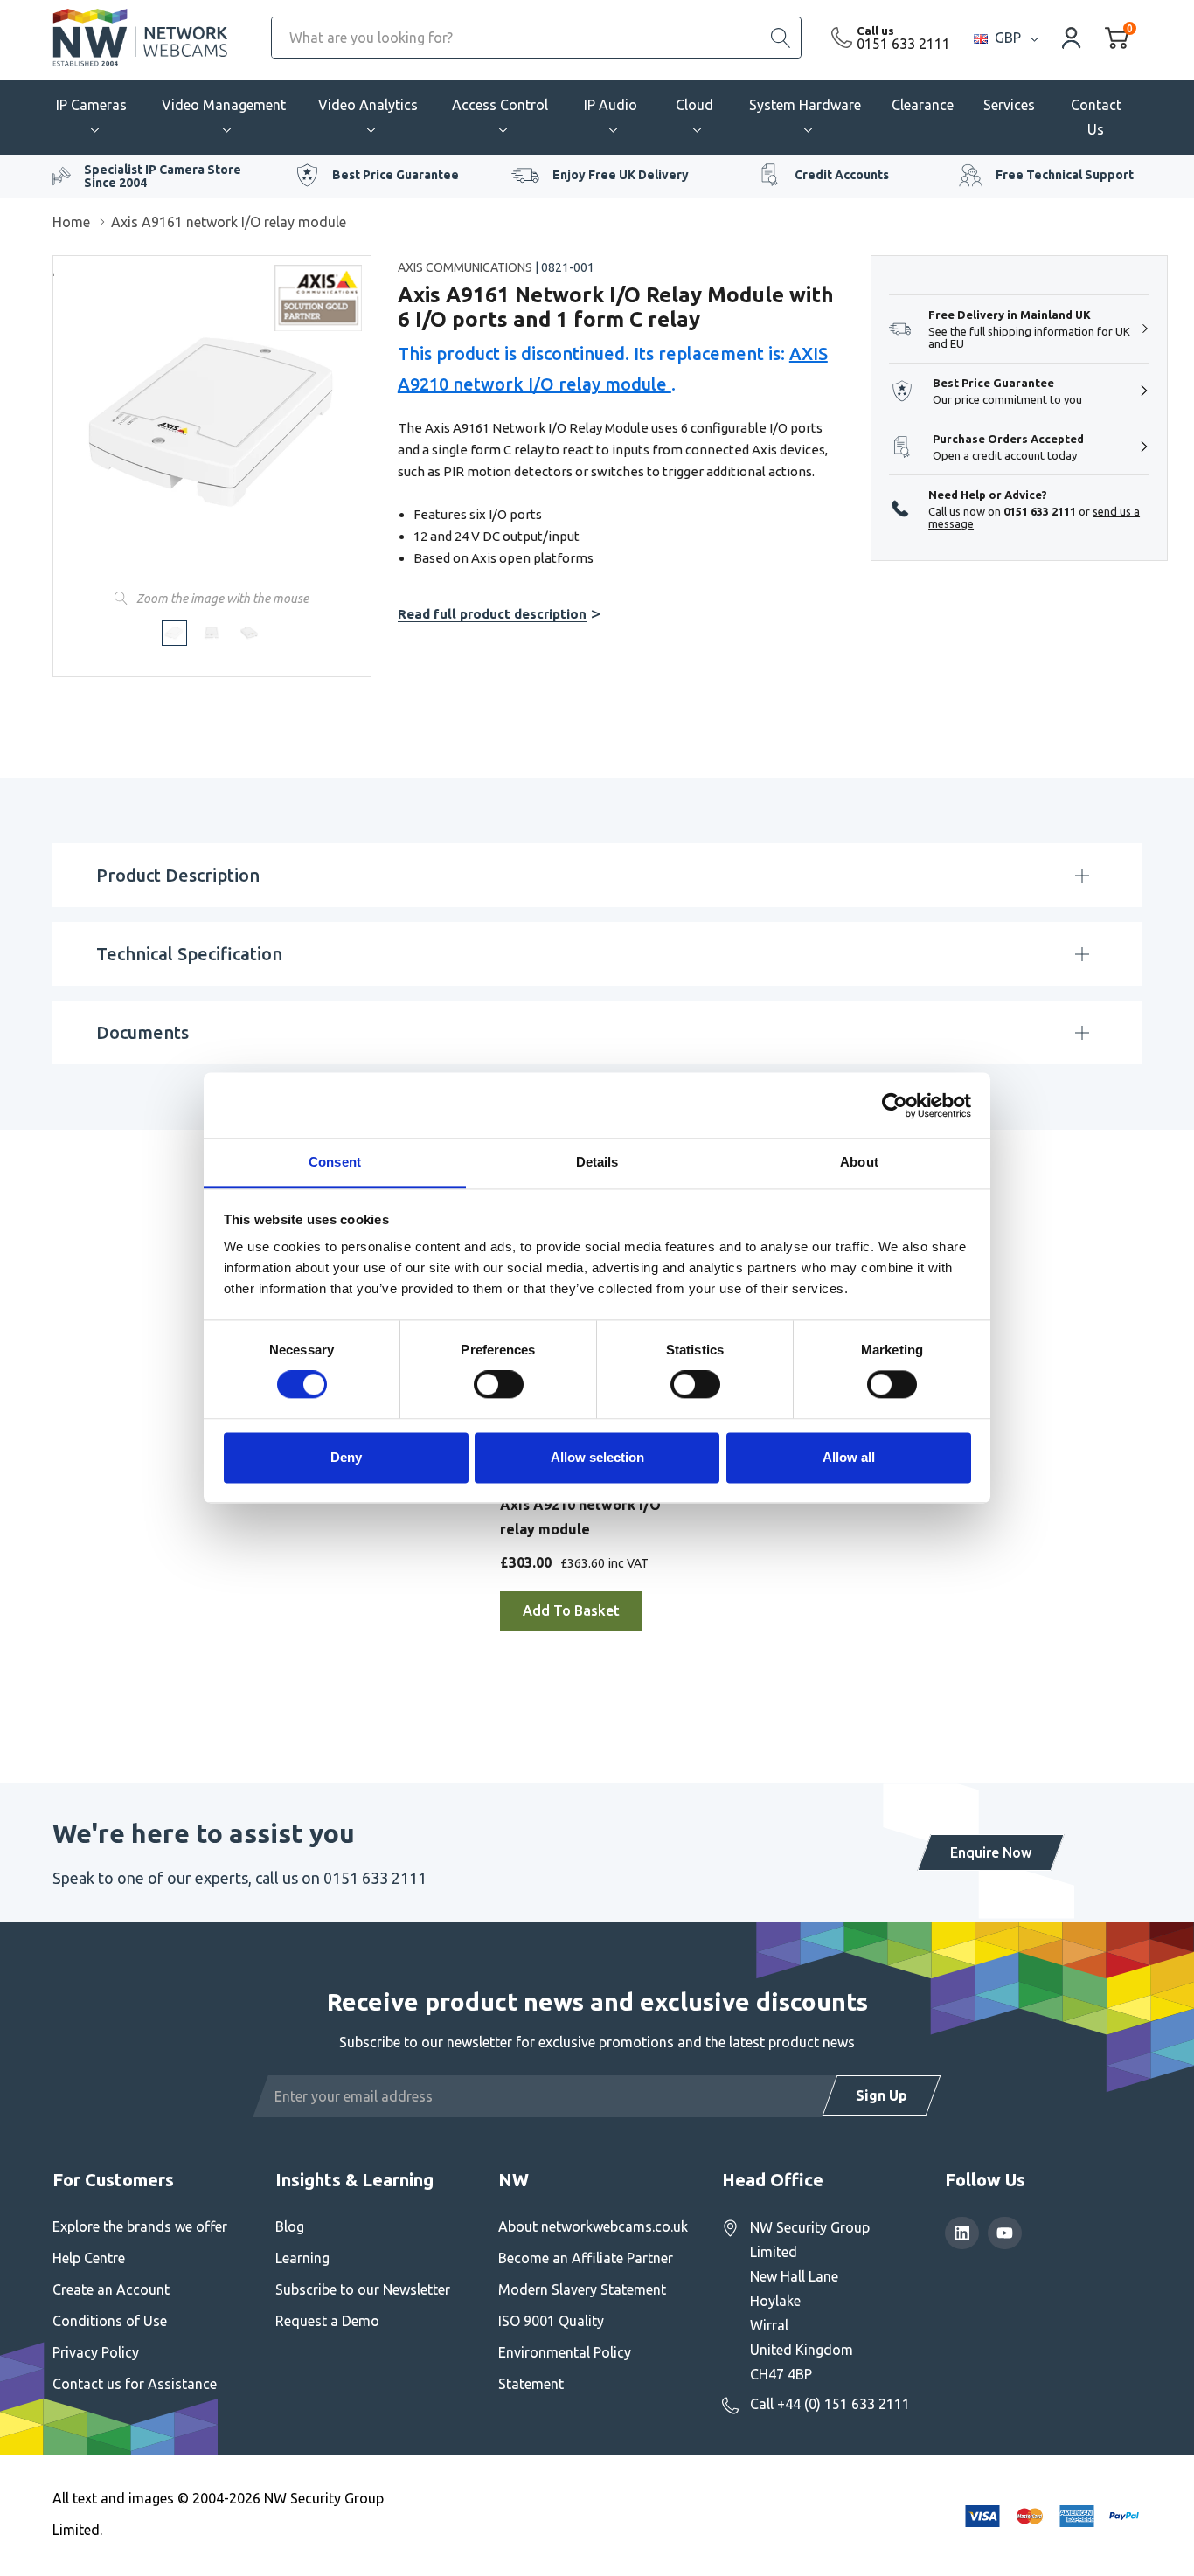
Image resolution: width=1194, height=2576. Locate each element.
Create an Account (111, 2289)
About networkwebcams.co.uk (593, 2226)
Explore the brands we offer (140, 2226)
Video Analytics (368, 105)
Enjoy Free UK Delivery (621, 175)
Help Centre (89, 2258)
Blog (290, 2226)
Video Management (224, 105)
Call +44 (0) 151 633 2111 (830, 2404)
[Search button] (781, 38)
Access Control (500, 105)
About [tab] (859, 1162)
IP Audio (611, 105)
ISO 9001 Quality (551, 2321)
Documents (142, 1032)
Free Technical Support (1065, 175)
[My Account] (1072, 37)
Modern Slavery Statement (582, 2289)
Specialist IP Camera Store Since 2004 (163, 176)
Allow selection (597, 1457)
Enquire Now (991, 1852)
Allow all (849, 1457)
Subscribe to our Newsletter (363, 2289)
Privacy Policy (96, 2352)
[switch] (499, 1385)
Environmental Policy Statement (565, 2368)
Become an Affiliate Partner (586, 2258)
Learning (302, 2258)
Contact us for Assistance (135, 2384)
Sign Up (882, 2095)
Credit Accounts (842, 175)
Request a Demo (327, 2321)
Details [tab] (597, 1162)
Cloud (694, 105)
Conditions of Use (110, 2321)
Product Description (178, 875)
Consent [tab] (335, 1162)
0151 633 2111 (903, 44)
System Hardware (805, 105)
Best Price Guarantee (396, 175)
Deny (346, 1457)
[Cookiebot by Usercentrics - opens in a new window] (895, 1105)
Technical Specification (189, 954)
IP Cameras (91, 105)
